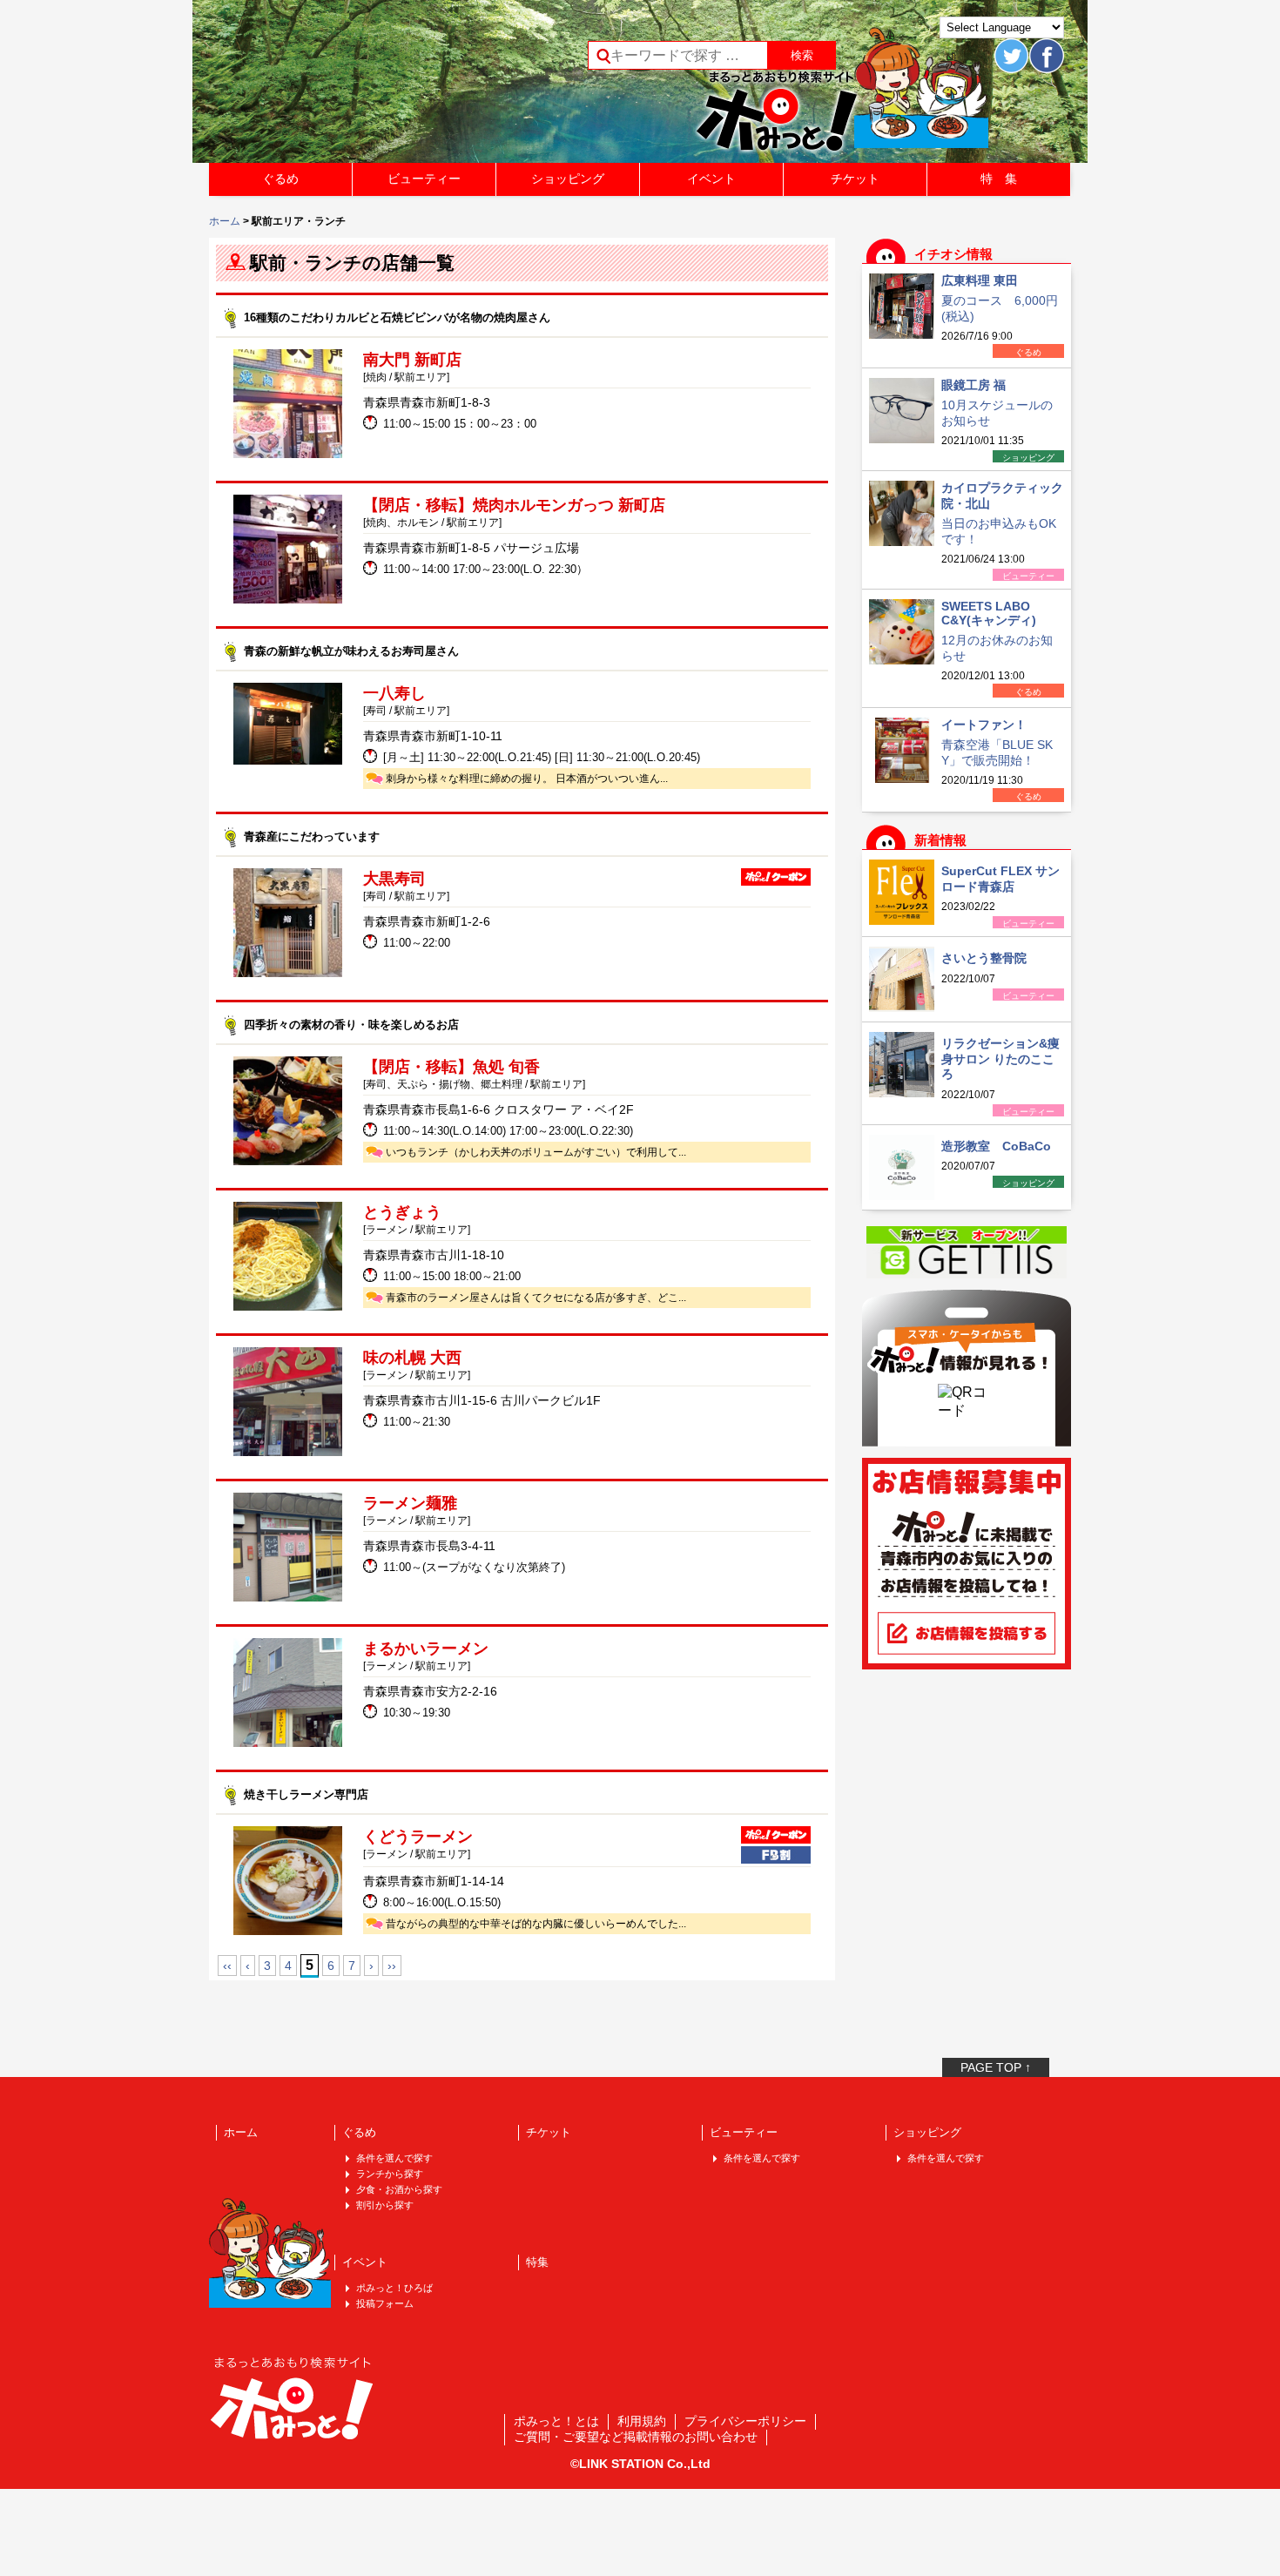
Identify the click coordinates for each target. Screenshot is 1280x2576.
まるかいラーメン (426, 1649)
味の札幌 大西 (412, 1358)
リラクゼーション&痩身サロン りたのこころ (1000, 1059)
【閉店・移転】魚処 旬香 (451, 1067)
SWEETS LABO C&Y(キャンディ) (989, 613)
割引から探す (385, 2205)
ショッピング (568, 179)
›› (392, 1966)
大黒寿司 (394, 879)
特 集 (999, 179)
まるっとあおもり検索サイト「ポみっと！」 (339, 87)
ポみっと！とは (556, 2421)
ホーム (225, 221)
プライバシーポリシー (745, 2421)
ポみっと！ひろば (394, 2288)
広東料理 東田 (980, 280)
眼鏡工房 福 (973, 385)
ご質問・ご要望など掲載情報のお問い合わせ (636, 2437)
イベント (711, 179)
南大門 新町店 (412, 360)
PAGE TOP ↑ (996, 2067)
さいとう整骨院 (984, 958)
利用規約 (642, 2421)
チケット (855, 179)
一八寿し (394, 693)
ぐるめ (280, 179)
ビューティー (424, 179)
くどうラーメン (418, 1837)
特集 (537, 2262)
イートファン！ (984, 725)
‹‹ (227, 1966)
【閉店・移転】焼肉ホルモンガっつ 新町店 (514, 505)
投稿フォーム (385, 2303)
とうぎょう (402, 1212)
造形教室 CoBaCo (996, 1146)
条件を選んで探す (394, 2158)
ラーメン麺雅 (410, 1503)
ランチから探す (390, 2174)
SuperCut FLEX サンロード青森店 (1000, 879)
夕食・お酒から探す (399, 2189)
